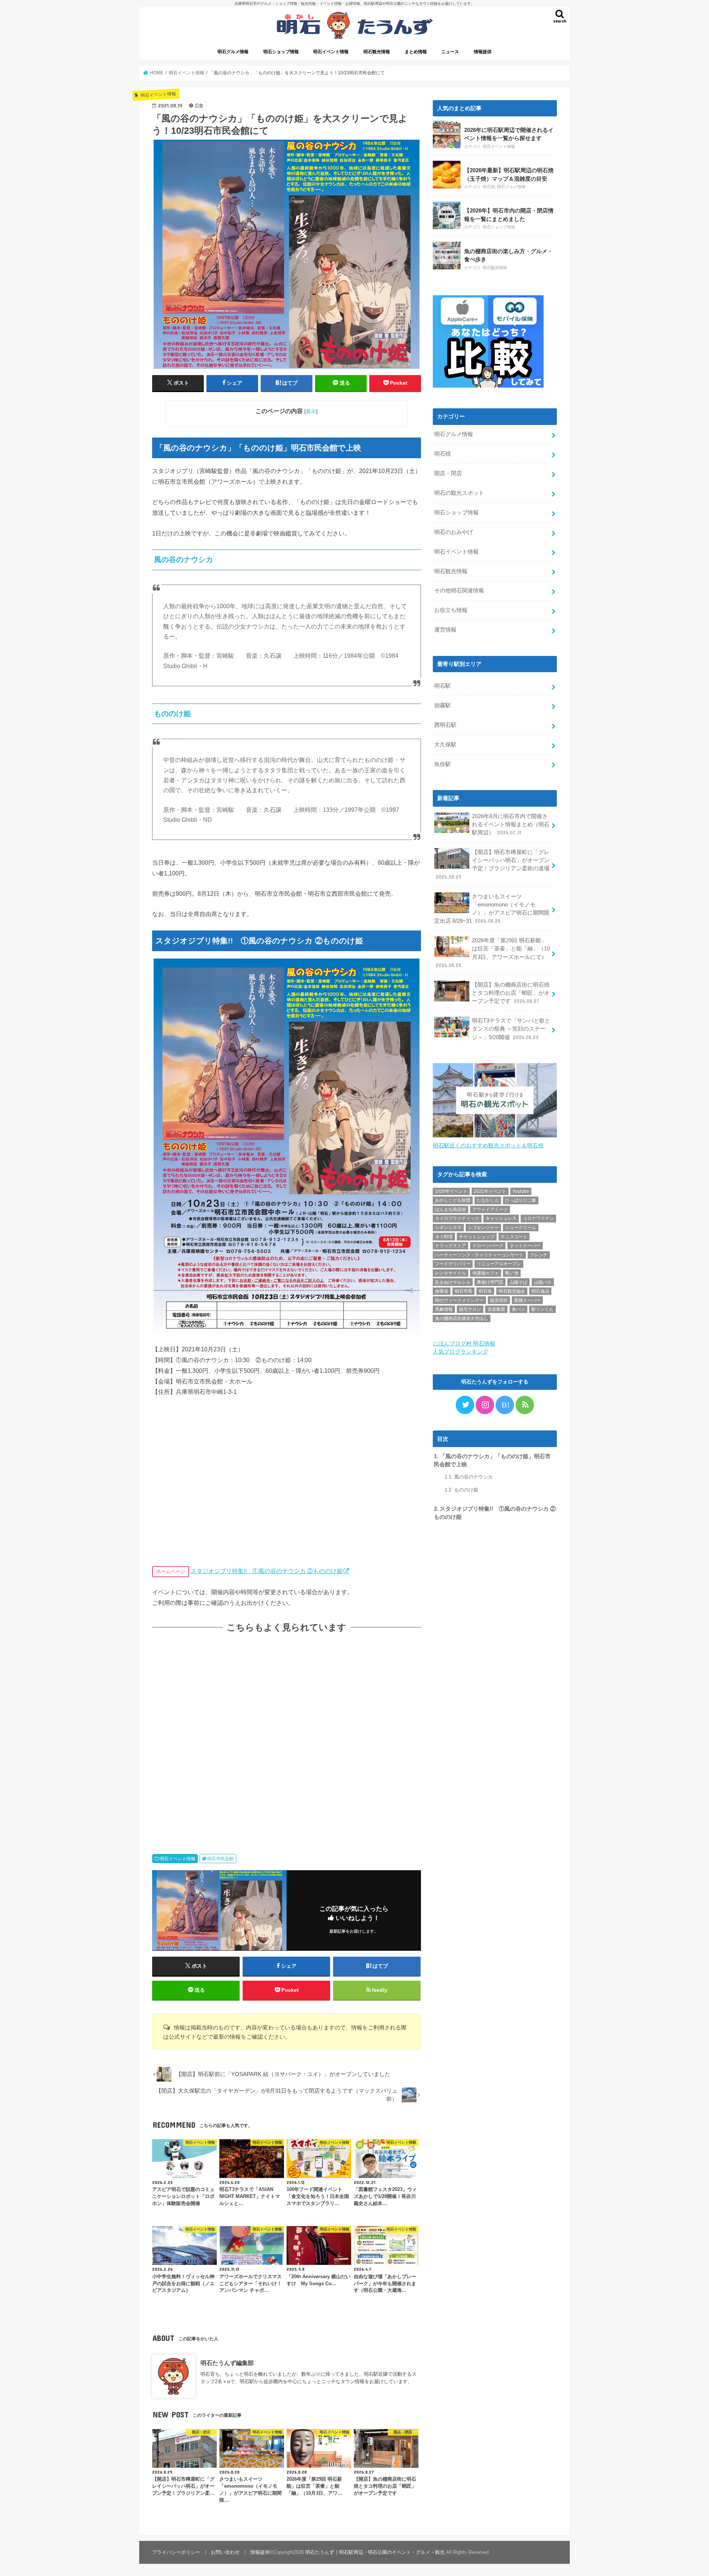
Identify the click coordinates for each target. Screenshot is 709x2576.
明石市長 (463, 1291)
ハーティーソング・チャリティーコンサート (479, 1255)
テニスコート (514, 1237)
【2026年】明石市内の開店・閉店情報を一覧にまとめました (509, 215)
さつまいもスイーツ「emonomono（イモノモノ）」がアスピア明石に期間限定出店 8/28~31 (492, 909)
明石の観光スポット (459, 493)
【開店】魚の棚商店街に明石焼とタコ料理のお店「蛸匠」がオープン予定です (511, 993)
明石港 (485, 1291)
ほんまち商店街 (451, 1209)
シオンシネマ (448, 1228)
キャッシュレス (501, 1218)
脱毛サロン (470, 1309)
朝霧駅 (443, 705)
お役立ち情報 (451, 610)
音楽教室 (496, 1309)
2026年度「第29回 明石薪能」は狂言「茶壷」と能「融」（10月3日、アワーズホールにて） (493, 953)
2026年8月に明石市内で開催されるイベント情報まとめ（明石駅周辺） (511, 824)
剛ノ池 (512, 1273)
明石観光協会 (512, 1291)
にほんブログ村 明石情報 (464, 1344)
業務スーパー (527, 1300)
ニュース (450, 52)
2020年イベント (451, 1191)
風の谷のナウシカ (469, 1477)
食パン (518, 1309)
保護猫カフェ (486, 1273)
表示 (311, 411)
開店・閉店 (448, 473)
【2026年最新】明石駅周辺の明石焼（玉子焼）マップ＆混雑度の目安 (509, 174)
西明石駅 (445, 725)
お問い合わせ (225, 2552)
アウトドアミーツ (490, 1209)
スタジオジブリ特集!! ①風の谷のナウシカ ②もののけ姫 (267, 1571)
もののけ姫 (461, 1490)
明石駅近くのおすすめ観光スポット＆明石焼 (488, 1146)
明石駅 (443, 686)
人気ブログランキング (460, 1352)
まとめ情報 (416, 52)
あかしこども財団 (453, 1200)
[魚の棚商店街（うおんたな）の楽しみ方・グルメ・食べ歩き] (447, 256)
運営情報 (445, 630)
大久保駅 (445, 745)
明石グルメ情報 (233, 52)
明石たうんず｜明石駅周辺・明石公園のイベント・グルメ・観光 (375, 2552)
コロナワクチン (538, 1218)
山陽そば (518, 1282)
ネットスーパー (525, 1246)
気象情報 (444, 1309)
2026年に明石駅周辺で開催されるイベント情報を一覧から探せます (509, 134)
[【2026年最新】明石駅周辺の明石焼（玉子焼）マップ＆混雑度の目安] (447, 175)
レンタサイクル (451, 1273)
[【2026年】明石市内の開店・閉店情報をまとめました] (447, 215)
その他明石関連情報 (459, 591)
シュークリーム (521, 1228)
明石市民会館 (220, 1859)
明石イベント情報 (331, 52)
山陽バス (543, 1282)
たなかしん (488, 1200)
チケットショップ (477, 1237)
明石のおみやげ (454, 532)
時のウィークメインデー (459, 1300)
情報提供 (483, 52)
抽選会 (442, 1291)
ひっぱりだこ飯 (521, 1200)
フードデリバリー (453, 1264)
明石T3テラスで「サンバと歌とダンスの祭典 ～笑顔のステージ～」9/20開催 (511, 1029)
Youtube (521, 1191)
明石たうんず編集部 (227, 2363)
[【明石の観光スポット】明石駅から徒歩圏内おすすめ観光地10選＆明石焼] (495, 1137)
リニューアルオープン (499, 1264)
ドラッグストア (451, 1246)
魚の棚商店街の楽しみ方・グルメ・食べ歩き (508, 255)
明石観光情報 (377, 52)
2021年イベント (490, 1191)
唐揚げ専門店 (490, 1282)
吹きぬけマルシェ (453, 1282)
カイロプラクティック (457, 1218)
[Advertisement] (287, 1736)
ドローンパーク (488, 1246)
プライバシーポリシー (176, 2552)
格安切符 (499, 1300)
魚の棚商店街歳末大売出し (462, 1318)
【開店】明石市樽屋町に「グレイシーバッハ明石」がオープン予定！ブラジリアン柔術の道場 (493, 865)
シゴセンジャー (483, 1228)
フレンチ (539, 1255)
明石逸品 (540, 1291)
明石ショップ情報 (281, 52)
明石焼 (489, 187)
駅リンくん (542, 1309)
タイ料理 (444, 1237)
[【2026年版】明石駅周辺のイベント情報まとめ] (447, 134)
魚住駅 (443, 764)
